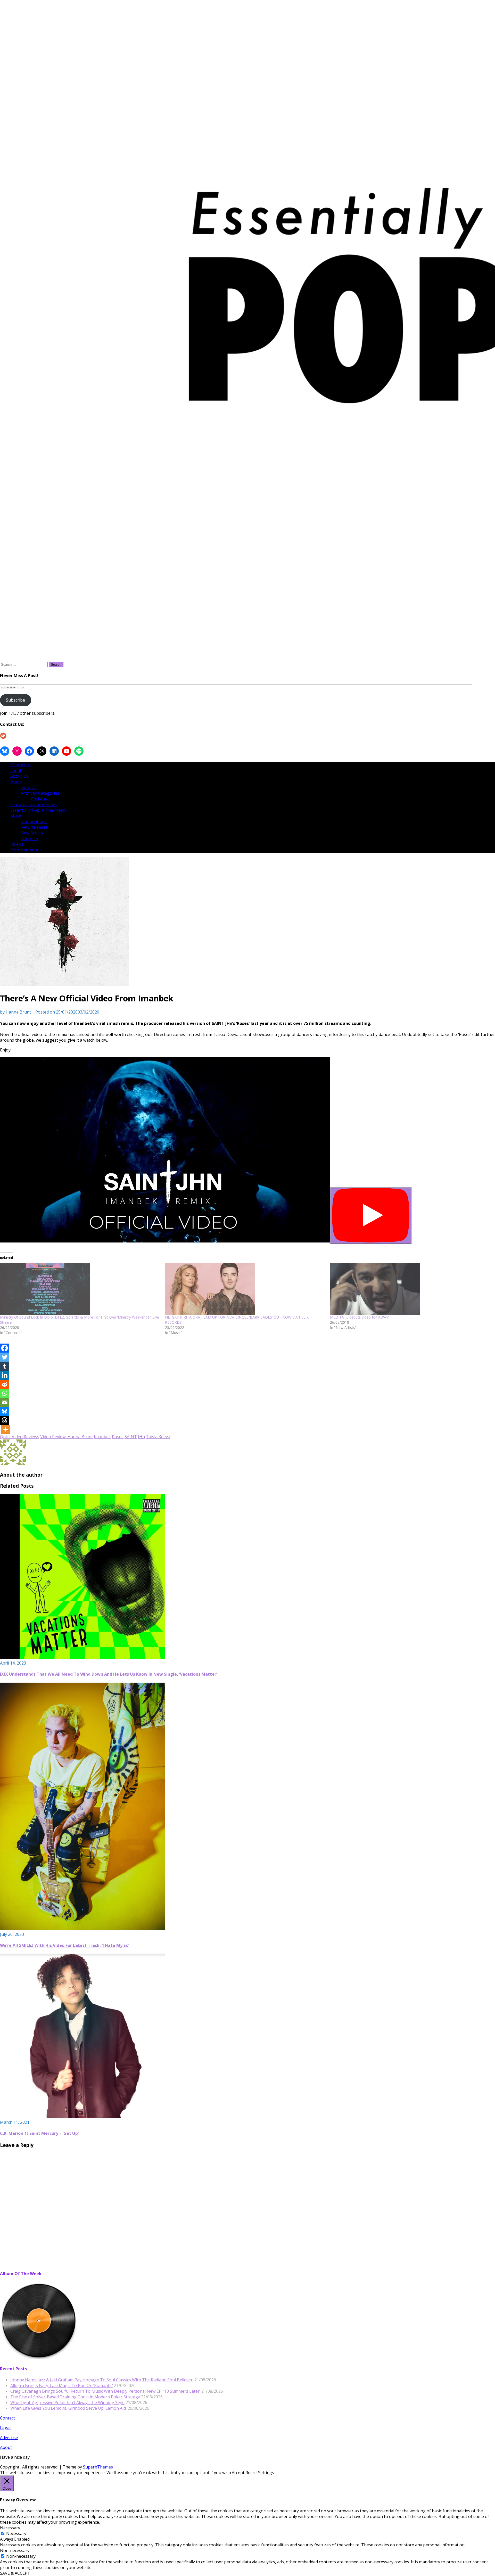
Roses (118, 1437)
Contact (7, 2418)
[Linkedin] (5, 1375)
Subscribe (15, 700)
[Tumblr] (5, 1366)
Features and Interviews (34, 804)
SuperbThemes (98, 2467)
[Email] (5, 1402)
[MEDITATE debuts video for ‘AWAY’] (410, 1289)
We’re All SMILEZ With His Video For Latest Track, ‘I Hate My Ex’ (64, 1945)
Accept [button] (238, 2473)
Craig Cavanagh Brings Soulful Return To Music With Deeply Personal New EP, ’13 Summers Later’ (105, 2391)
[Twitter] (5, 1357)
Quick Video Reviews (20, 1437)
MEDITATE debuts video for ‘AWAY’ (359, 1317)
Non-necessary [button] (15, 2550)
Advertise (9, 2438)
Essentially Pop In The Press (38, 810)
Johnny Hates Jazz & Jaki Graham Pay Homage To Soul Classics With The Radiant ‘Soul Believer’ (102, 2380)
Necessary (16, 2533)
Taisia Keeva (158, 1437)
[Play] (371, 1216)
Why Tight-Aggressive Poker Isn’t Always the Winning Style (67, 2402)
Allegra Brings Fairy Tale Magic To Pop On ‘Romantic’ (62, 2385)
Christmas (41, 799)
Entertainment (24, 850)
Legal (16, 770)
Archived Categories (40, 793)
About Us (19, 776)
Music (16, 816)
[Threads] (5, 1420)
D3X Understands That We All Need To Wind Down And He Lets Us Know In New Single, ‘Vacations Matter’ (109, 1674)
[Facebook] (5, 1348)
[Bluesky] (5, 1411)
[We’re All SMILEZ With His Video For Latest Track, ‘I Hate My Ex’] (82, 1929)
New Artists (32, 833)
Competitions (34, 821)
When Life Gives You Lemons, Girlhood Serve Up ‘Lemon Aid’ (68, 2408)
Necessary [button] (10, 2528)
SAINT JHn (135, 1437)
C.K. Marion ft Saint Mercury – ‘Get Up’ (39, 2133)
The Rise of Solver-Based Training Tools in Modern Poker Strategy (75, 2397)
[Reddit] (5, 1384)
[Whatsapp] (5, 1393)
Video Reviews (54, 1437)
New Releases (34, 827)
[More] (6, 1429)
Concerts (29, 838)
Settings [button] (266, 2473)
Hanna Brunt (18, 1012)
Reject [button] (251, 2473)
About (6, 2447)
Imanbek (102, 1437)
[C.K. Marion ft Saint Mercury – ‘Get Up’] (82, 2117)
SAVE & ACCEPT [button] (15, 2573)
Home (16, 782)
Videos (17, 844)
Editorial (29, 787)
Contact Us (21, 765)
